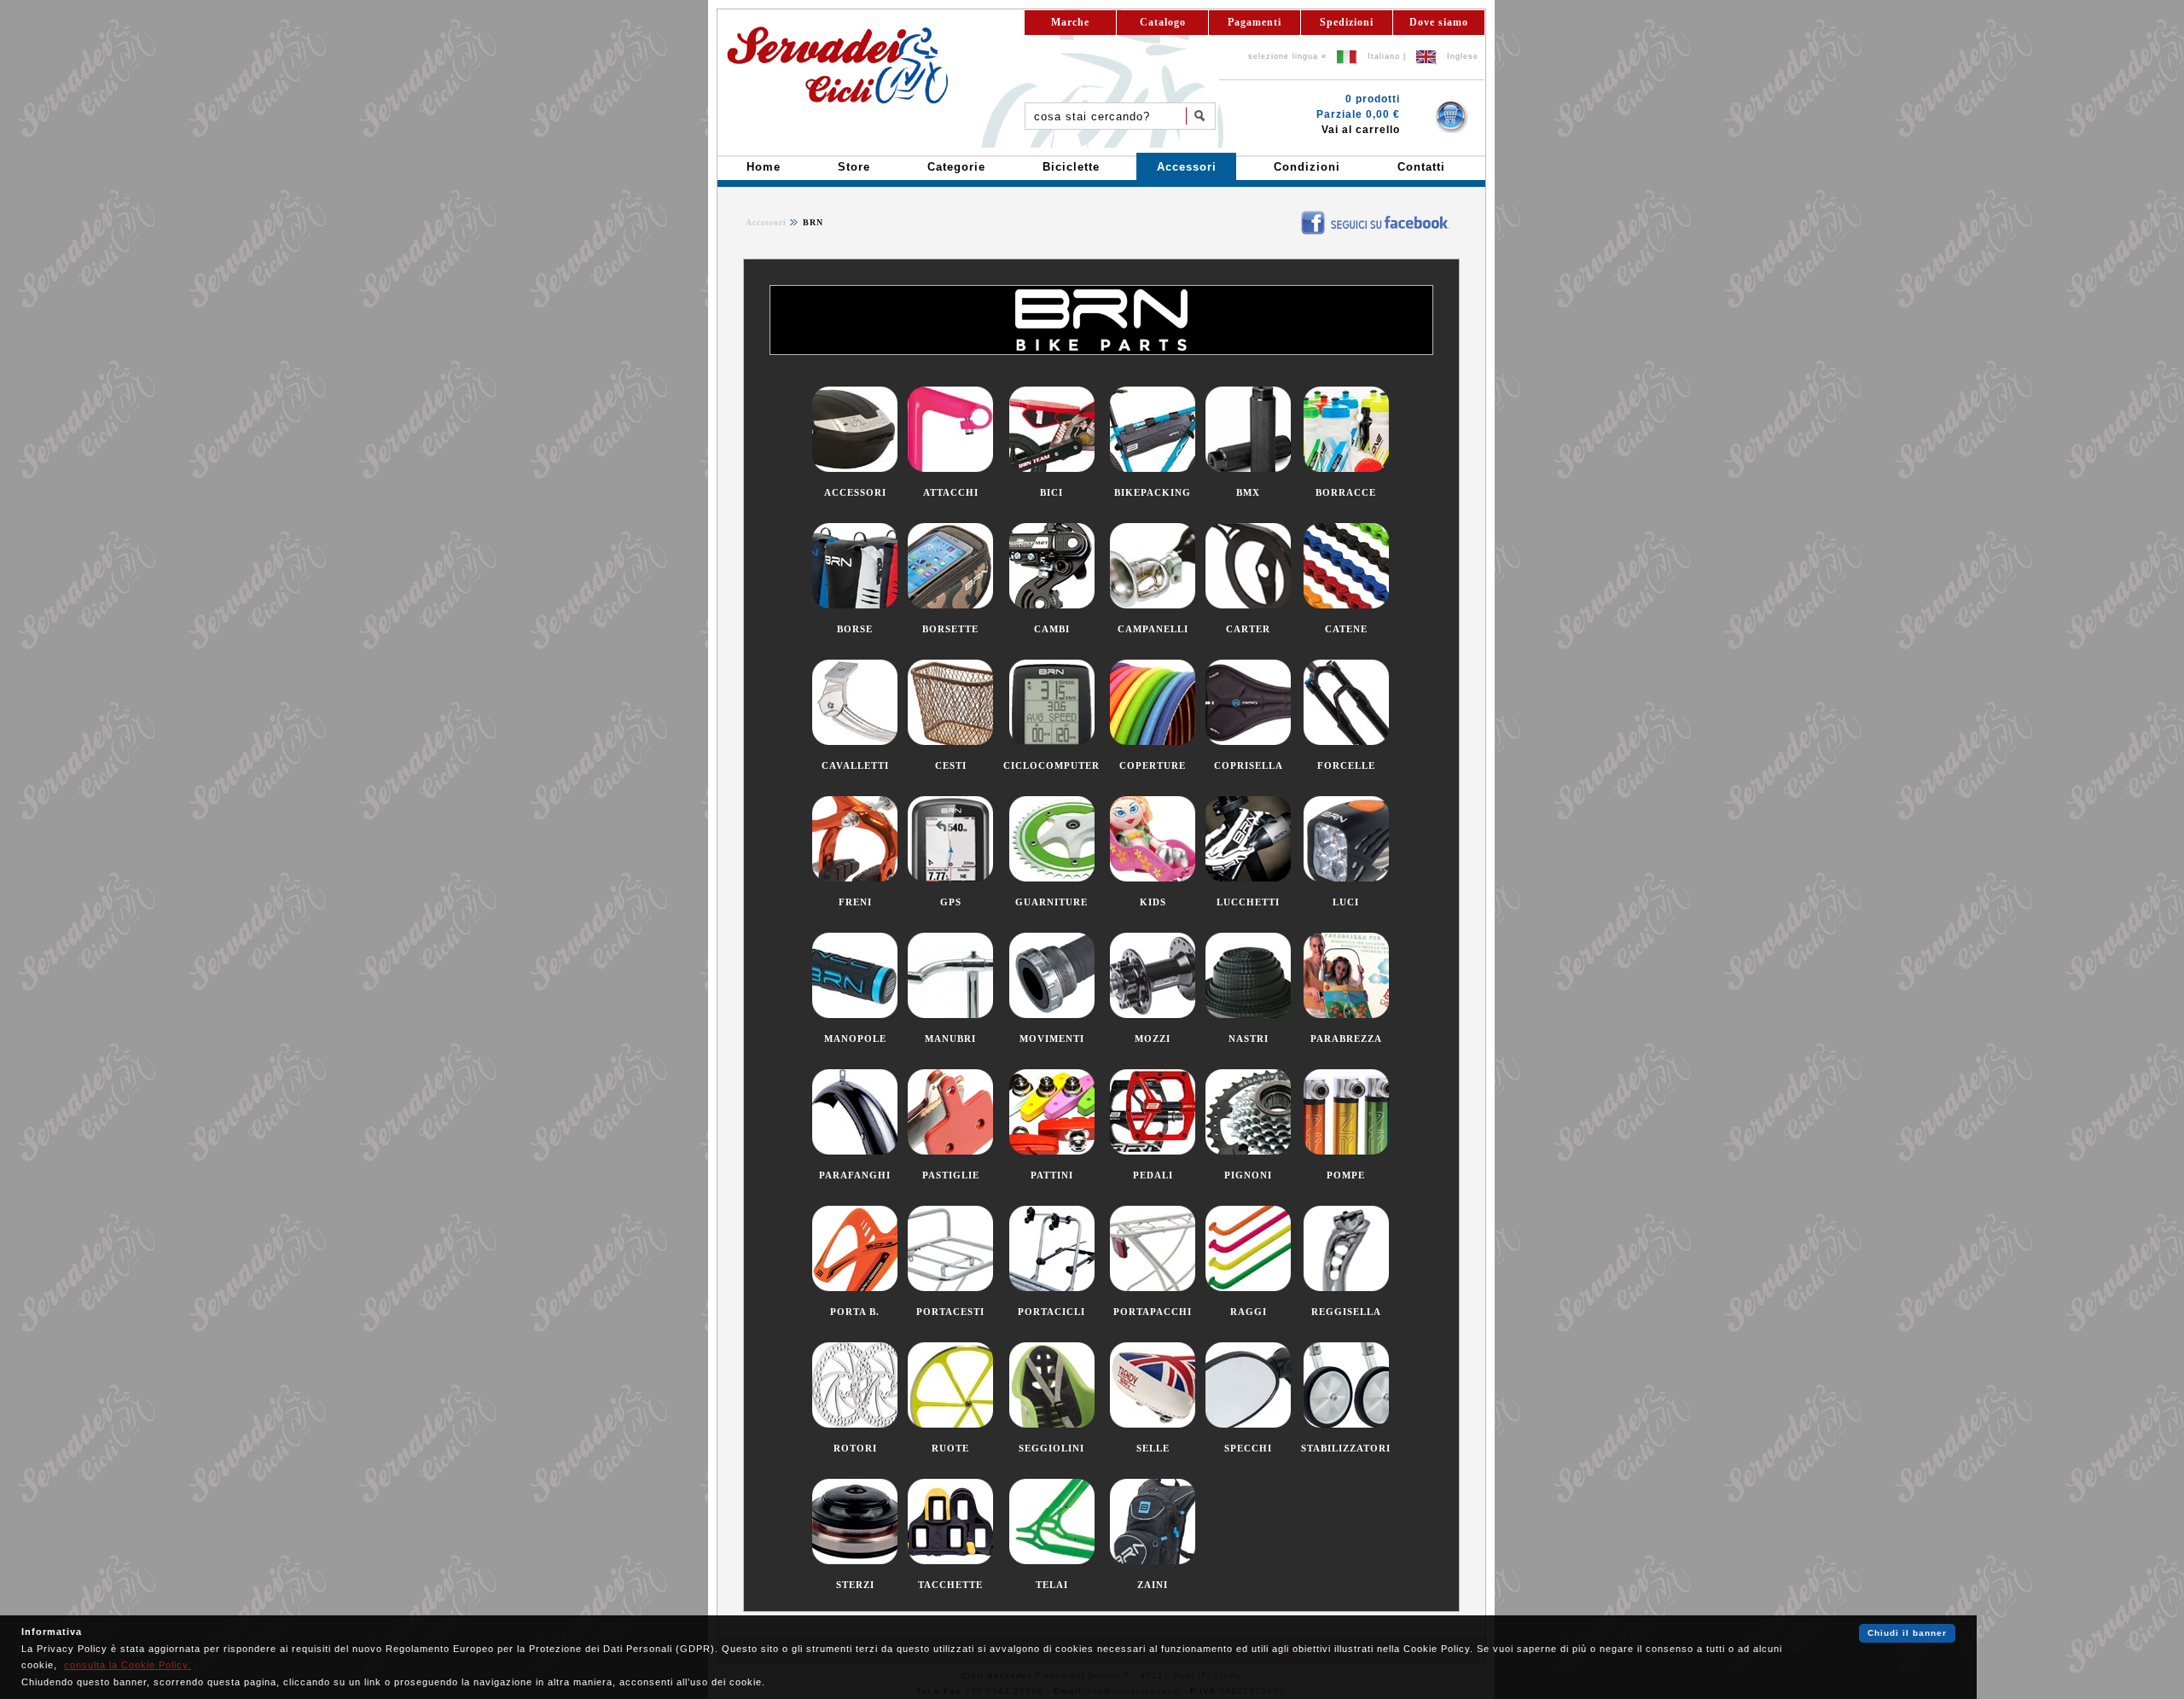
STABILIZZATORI (1346, 1448)
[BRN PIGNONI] (1248, 1151)
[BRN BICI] (1052, 468)
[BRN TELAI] (1052, 1561)
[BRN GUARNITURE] (1052, 878)
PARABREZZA (1346, 1039)
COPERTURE (1153, 765)
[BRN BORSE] (855, 605)
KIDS (1153, 902)
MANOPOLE (855, 1039)
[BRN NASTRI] (1248, 1015)
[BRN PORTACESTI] (950, 1288)
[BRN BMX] (1248, 468)
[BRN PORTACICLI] (1052, 1288)
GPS (951, 902)
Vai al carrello (1361, 130)
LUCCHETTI (1248, 902)
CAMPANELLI (1153, 629)
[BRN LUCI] (1346, 878)
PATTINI (1052, 1175)
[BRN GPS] (950, 878)
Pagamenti (1255, 22)
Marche (1070, 22)
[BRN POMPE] (1346, 1151)
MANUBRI (950, 1039)
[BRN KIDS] (1153, 878)
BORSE (855, 629)
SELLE (1153, 1448)
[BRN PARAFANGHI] (855, 1151)
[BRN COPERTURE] (1153, 742)
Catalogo (1163, 22)
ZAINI (1153, 1585)
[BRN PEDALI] (1153, 1151)
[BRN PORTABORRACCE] (855, 1288)
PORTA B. (855, 1312)
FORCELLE (1346, 765)
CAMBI (1052, 629)
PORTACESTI (950, 1312)
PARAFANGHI (855, 1175)
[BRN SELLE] (1153, 1424)
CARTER (1248, 629)
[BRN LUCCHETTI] (1248, 878)
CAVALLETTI (855, 765)
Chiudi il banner (1907, 1633)
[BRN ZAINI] (1153, 1561)
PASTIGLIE (951, 1175)
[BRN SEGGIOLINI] (1052, 1424)
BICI (1051, 492)
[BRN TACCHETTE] (950, 1561)
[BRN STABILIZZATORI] (1346, 1424)
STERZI (855, 1585)
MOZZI (1153, 1039)
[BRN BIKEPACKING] (1153, 468)
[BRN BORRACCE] (1346, 468)
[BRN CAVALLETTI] (855, 742)
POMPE (1346, 1175)
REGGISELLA (1346, 1312)
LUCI (1346, 902)
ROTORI (855, 1448)
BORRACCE (1346, 492)
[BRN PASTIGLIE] (950, 1151)
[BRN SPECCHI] (1248, 1424)
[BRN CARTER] (1248, 605)
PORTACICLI (1051, 1312)
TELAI (1052, 1585)
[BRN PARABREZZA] (1346, 1015)
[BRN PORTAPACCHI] (1153, 1288)
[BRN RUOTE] (950, 1424)
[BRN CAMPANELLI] (1153, 605)
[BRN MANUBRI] (950, 1015)
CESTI (951, 765)
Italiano (1384, 56)
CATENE (1346, 629)
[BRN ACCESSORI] (855, 468)
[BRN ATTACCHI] (950, 468)
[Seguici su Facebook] (1289, 215)
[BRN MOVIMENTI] (1052, 1015)
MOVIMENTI (1052, 1039)
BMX (1248, 492)
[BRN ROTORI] (855, 1424)
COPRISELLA (1249, 765)
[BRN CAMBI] (1052, 605)
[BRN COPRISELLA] (1248, 742)
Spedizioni (1347, 22)
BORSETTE (950, 629)
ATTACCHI (951, 492)
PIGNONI (1248, 1175)
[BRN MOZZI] (1153, 1015)
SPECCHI (1248, 1448)
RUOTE (950, 1448)
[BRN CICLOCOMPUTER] (1052, 742)
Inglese (1463, 56)
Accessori (766, 222)
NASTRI (1249, 1039)
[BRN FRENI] (855, 878)
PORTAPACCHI (1153, 1312)
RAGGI (1249, 1312)
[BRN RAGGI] (1248, 1288)
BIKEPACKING (1153, 492)
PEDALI (1153, 1175)
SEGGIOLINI (1051, 1448)
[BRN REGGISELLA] (1346, 1288)
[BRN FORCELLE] (1346, 742)
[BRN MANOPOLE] (855, 1015)
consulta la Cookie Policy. (128, 1665)
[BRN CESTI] (950, 742)
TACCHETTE (950, 1585)
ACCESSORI (855, 492)
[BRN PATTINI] (1052, 1151)
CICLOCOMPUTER (1051, 765)
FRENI (855, 902)
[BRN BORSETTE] (950, 605)
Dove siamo (1439, 22)
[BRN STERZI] (855, 1561)
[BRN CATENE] (1346, 605)
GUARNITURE (1051, 902)
